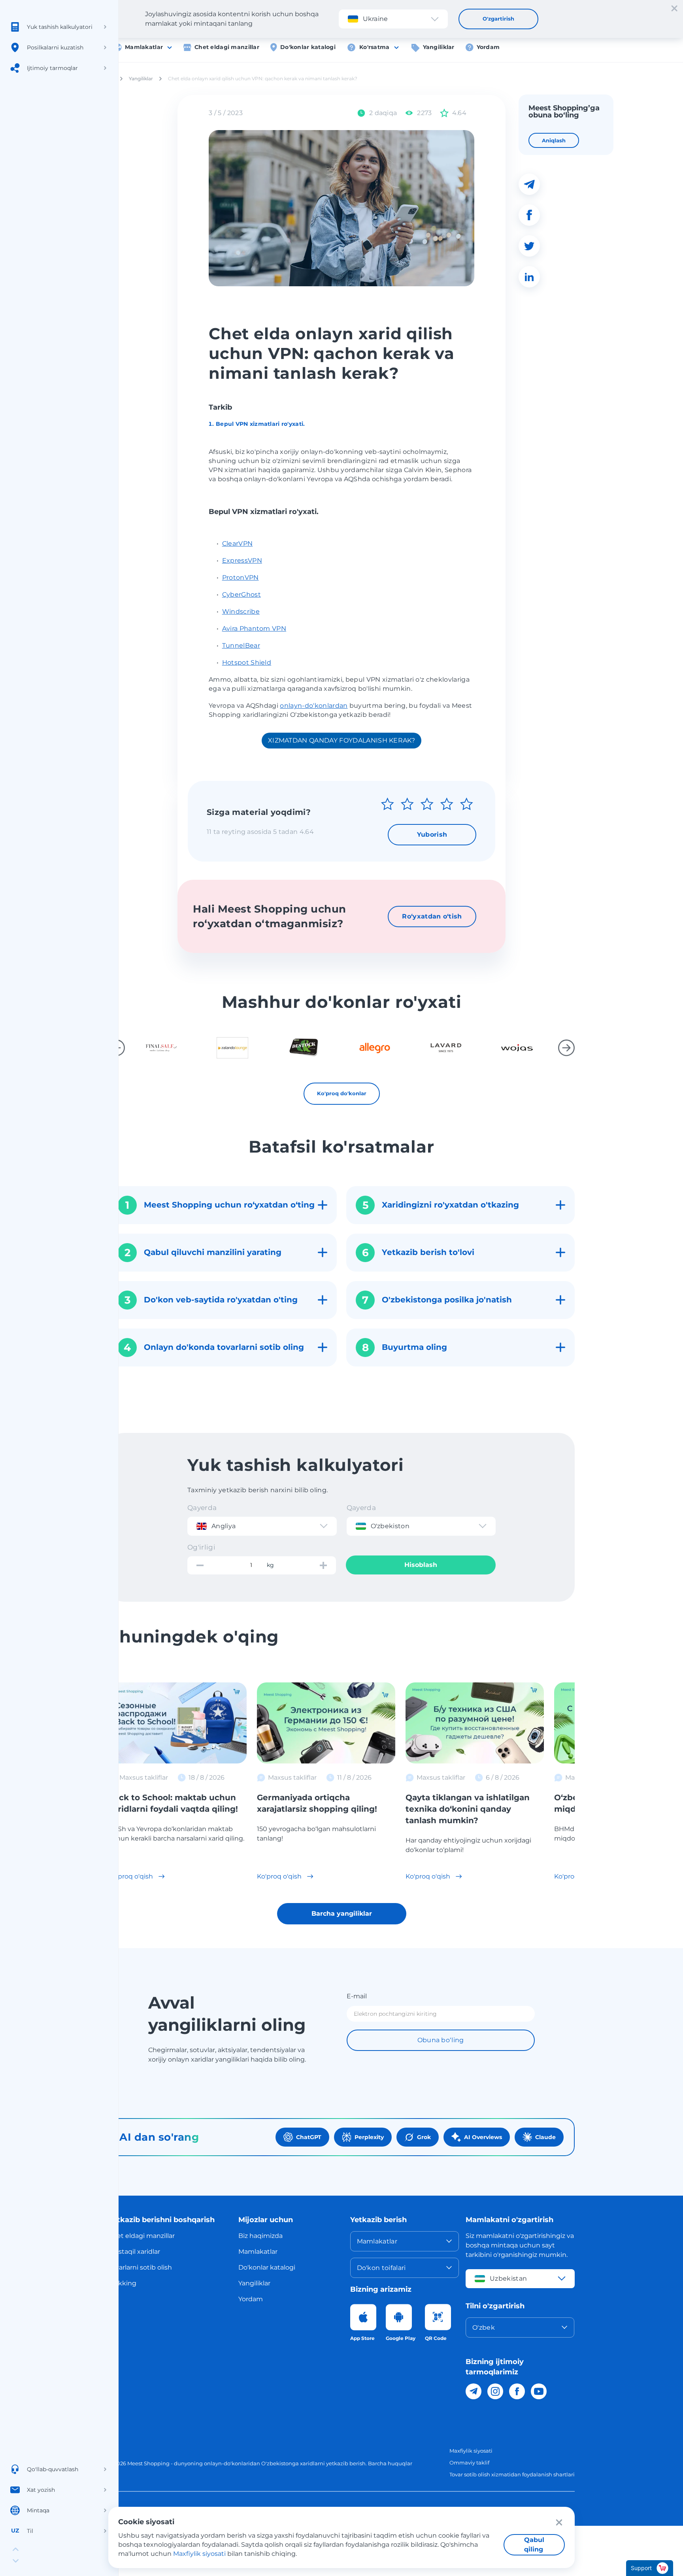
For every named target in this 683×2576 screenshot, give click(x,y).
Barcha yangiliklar (342, 1914)
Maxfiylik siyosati (471, 2451)
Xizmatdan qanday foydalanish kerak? (341, 740)
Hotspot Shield (247, 662)
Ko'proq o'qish (131, 1876)
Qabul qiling (534, 2545)
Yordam (488, 47)
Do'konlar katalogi (308, 47)
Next (566, 1048)
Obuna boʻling (441, 2040)
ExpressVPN (242, 560)
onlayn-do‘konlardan (314, 706)
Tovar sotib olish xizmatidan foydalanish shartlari (512, 2474)
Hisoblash (421, 1565)
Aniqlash (554, 140)
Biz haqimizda (260, 2236)
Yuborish (432, 834)
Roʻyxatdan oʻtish (432, 916)
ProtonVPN (241, 577)
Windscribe (241, 611)
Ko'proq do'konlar (342, 1093)
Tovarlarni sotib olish (140, 2267)
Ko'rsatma (375, 47)
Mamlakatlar (144, 47)
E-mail (357, 1996)
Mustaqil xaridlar (134, 2252)
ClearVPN (238, 543)
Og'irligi (201, 1547)
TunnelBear (241, 645)
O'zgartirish (498, 19)
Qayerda (202, 1508)
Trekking (122, 2283)
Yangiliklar (439, 47)
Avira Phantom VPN (254, 628)
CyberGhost (242, 594)
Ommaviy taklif (469, 2463)
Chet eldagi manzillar (227, 47)
